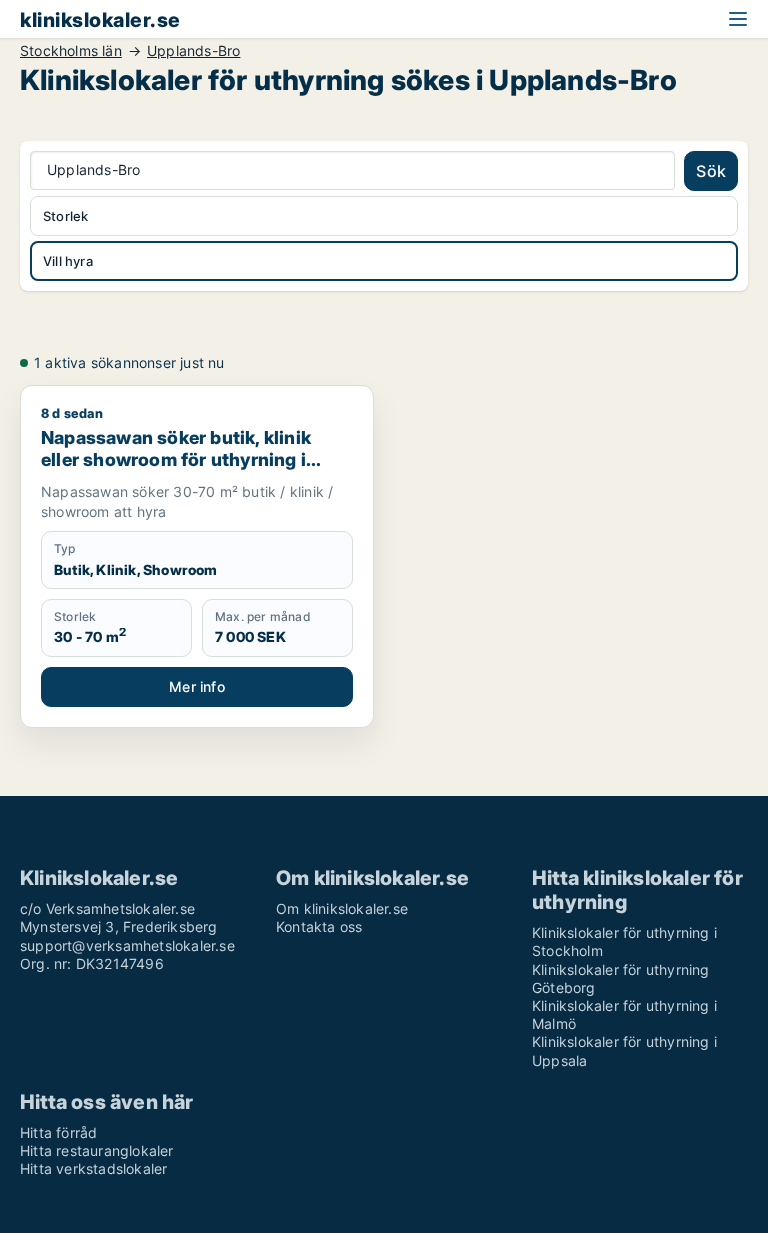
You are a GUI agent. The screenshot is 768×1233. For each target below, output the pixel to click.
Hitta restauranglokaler (97, 1150)
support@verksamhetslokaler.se (127, 945)
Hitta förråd (58, 1132)
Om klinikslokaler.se (342, 908)
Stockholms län (71, 51)
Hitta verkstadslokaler (93, 1168)
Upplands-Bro (193, 51)
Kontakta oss (319, 926)
